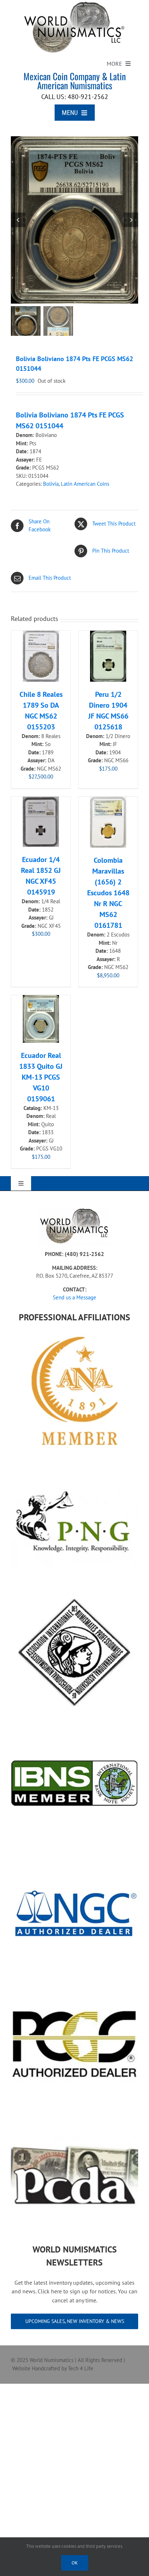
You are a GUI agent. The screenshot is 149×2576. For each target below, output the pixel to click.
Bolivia (51, 484)
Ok (75, 2563)
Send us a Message (74, 1297)
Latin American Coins (85, 484)
